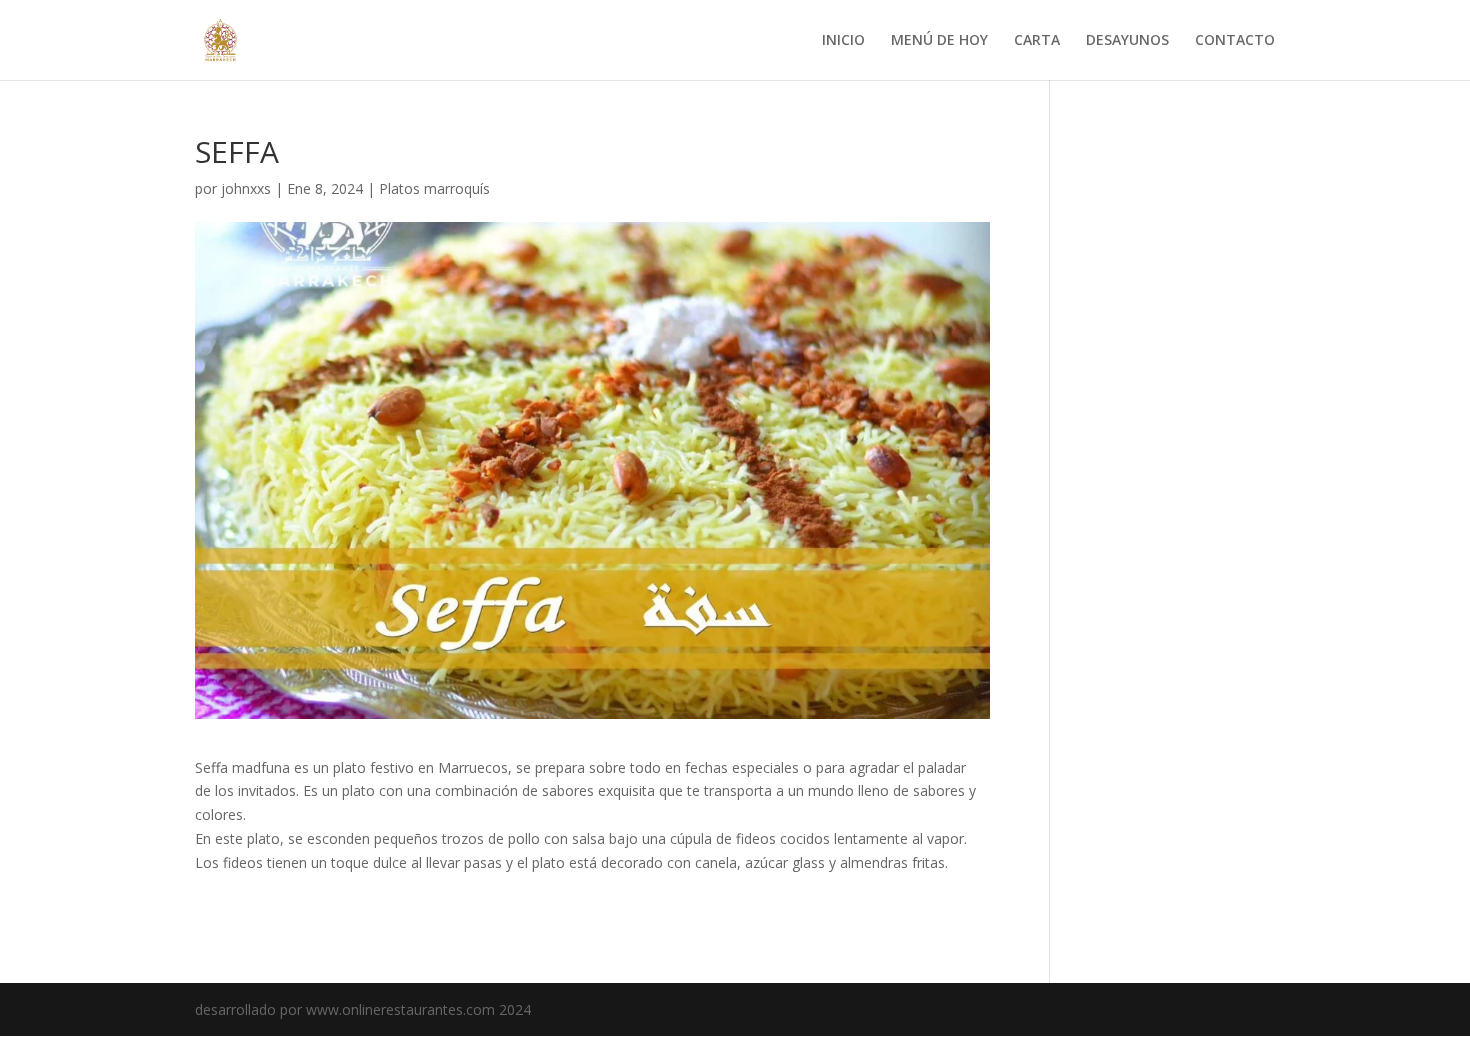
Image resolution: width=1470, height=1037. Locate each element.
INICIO (843, 41)
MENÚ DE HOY (939, 41)
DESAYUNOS (1127, 41)
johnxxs (246, 188)
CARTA (1037, 41)
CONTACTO (1235, 41)
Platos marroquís (434, 188)
